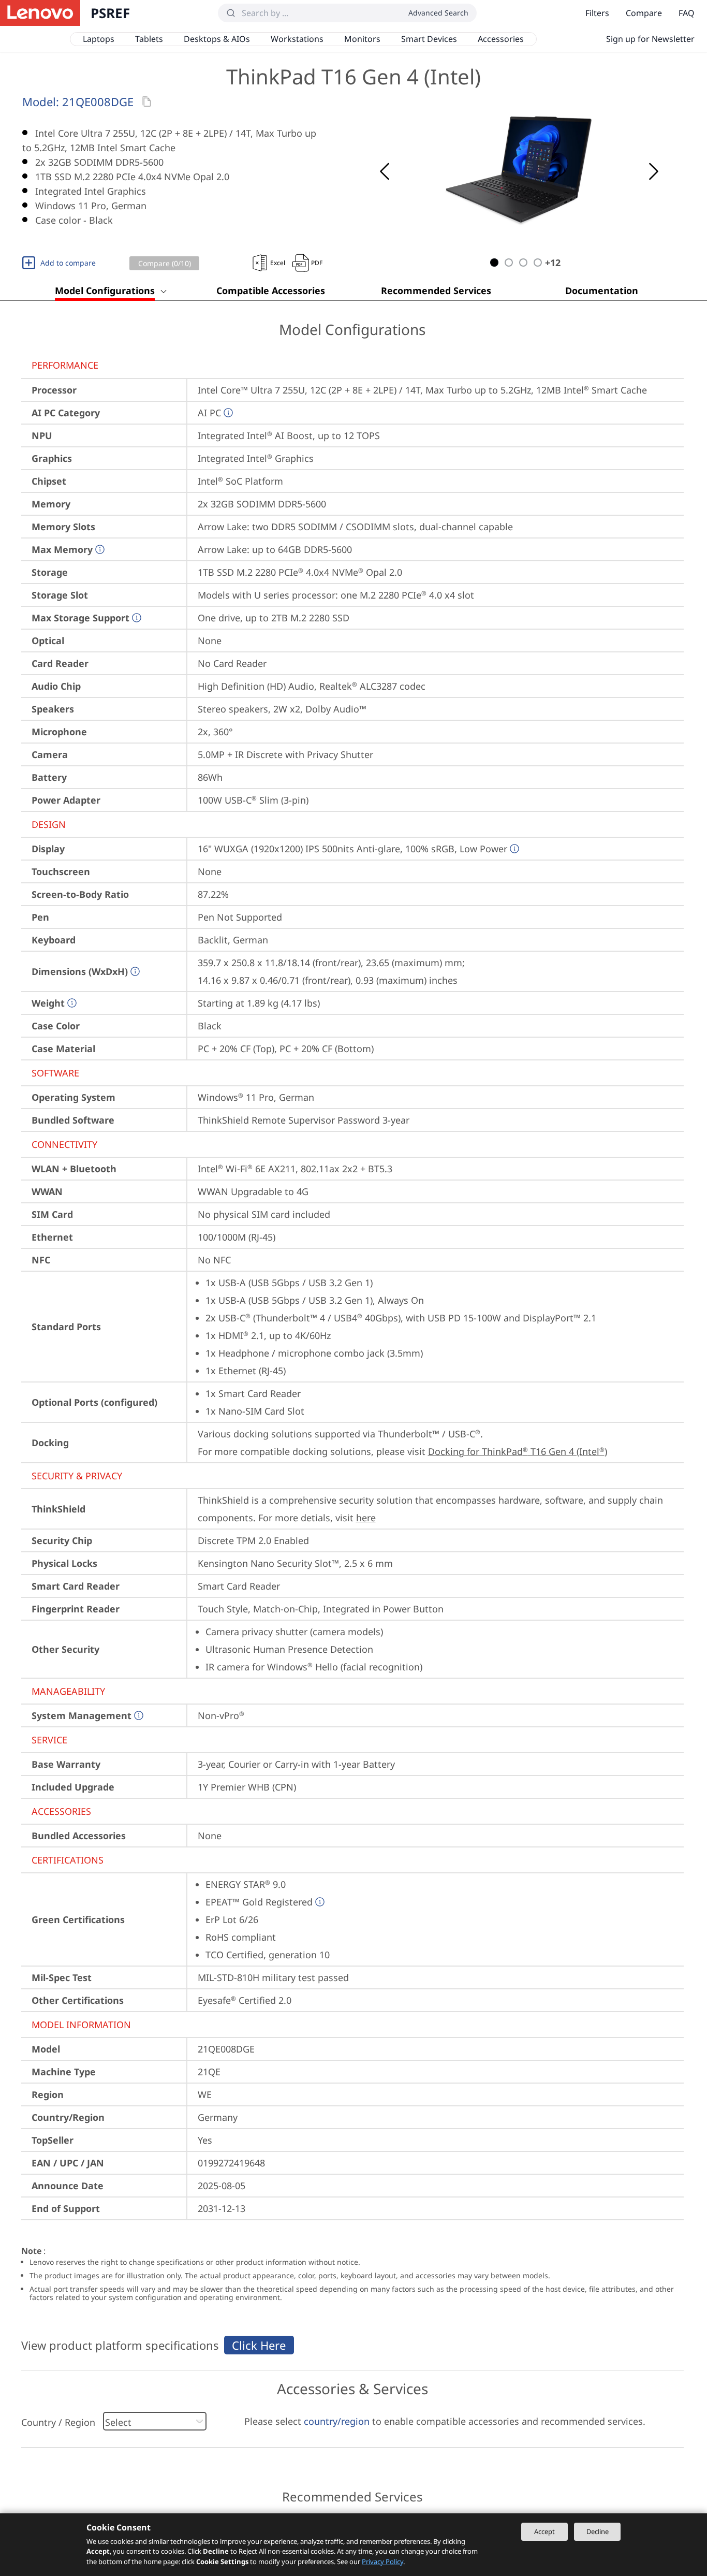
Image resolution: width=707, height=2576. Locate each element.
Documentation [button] (602, 290)
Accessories (501, 39)
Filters (597, 13)
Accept (544, 2531)
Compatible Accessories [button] (271, 290)
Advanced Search (438, 13)
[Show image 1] (494, 263)
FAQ (687, 13)
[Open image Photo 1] (519, 171)
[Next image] (654, 171)
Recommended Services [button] (436, 290)
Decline (598, 2531)
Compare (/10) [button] (165, 263)
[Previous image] (385, 171)
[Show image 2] (509, 263)
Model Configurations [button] (105, 290)
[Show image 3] (523, 263)
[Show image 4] (538, 263)
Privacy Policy (382, 2562)
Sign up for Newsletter (650, 39)
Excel (278, 263)
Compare (644, 13)
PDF (317, 263)
